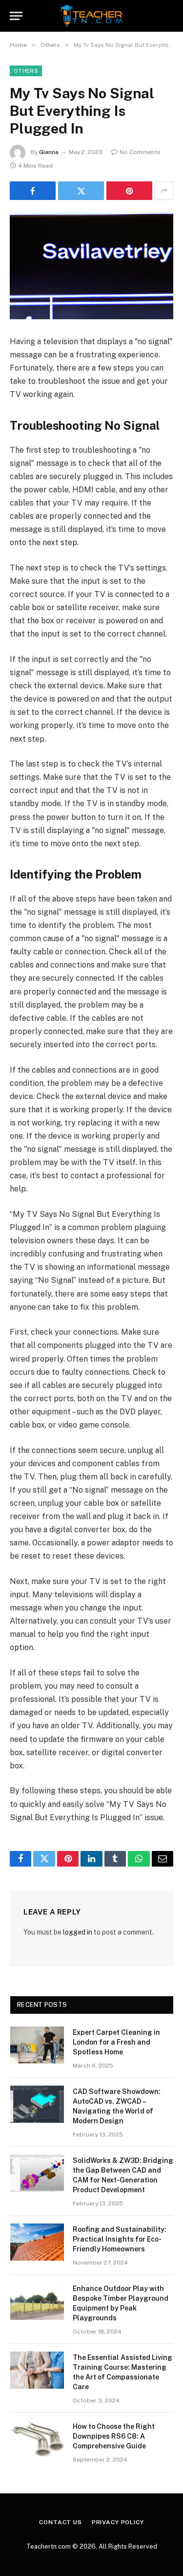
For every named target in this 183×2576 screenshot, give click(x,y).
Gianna (49, 152)
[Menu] (16, 16)
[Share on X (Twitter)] (81, 191)
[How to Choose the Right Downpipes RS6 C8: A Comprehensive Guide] (37, 2439)
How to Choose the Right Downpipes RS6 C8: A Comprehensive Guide (114, 2436)
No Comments (140, 152)
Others (26, 71)
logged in (78, 1932)
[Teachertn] (91, 16)
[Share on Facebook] (33, 191)
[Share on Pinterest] (129, 191)
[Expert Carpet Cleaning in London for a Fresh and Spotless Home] (37, 2045)
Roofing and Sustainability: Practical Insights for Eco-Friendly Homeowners (120, 2239)
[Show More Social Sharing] (164, 191)
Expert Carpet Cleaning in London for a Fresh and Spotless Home (116, 2042)
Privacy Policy (118, 2522)
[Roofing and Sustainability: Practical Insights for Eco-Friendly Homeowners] (37, 2242)
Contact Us (60, 2522)
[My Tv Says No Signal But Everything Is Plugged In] (91, 266)
